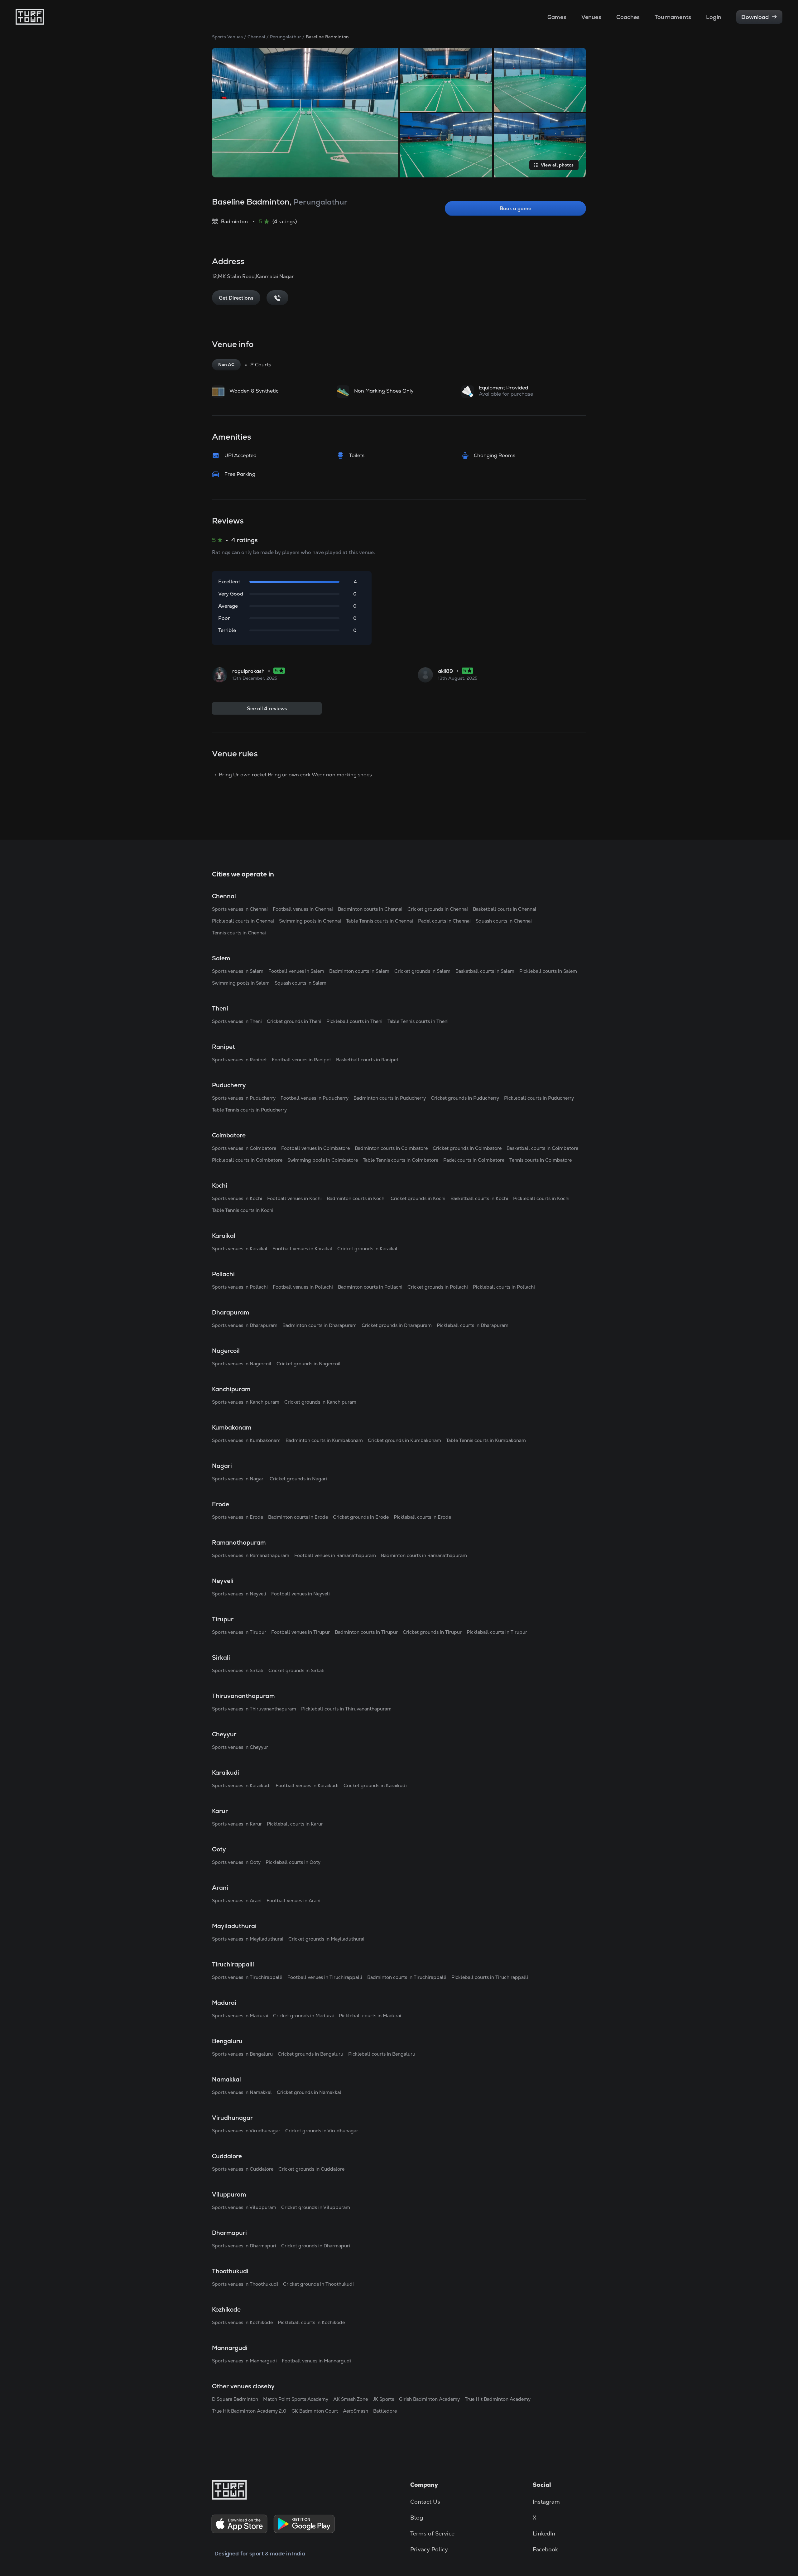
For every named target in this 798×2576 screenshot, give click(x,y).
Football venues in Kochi (294, 1198)
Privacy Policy (429, 2549)
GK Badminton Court (315, 2411)
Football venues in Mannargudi (316, 2361)
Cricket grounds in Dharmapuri (316, 2246)
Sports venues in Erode (238, 1517)
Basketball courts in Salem (485, 971)
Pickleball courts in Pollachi (504, 1287)
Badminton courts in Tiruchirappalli (407, 1977)
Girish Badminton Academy (429, 2399)
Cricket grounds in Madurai (303, 2016)
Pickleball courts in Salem (548, 971)
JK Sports (383, 2399)
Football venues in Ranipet (301, 1060)
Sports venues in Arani (237, 1901)
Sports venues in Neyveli (239, 1594)
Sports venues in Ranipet (239, 1060)
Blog (417, 2518)
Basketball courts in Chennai (505, 909)
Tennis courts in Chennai (239, 933)
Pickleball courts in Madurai (370, 2016)
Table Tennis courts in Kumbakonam (486, 1440)
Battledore (385, 2411)
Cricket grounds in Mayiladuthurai (326, 1939)
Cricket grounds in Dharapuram (397, 1325)
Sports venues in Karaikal (240, 1249)
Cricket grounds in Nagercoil (309, 1364)
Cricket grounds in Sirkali (296, 1670)
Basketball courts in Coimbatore (542, 1148)
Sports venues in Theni (237, 1021)
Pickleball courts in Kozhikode (311, 2322)
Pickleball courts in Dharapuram (473, 1325)
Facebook (545, 2549)
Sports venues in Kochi (237, 1198)
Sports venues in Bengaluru (242, 2054)
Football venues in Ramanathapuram (335, 1555)
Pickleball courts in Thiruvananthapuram (346, 1709)
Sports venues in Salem (238, 971)
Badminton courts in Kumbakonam (324, 1440)
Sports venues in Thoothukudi (245, 2284)
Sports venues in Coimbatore (244, 1148)
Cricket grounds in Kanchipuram (320, 1402)
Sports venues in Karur (237, 1824)
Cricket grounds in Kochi (418, 1198)
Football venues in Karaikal (302, 1249)
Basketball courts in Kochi (479, 1198)
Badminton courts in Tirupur (366, 1632)
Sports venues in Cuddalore (243, 2169)
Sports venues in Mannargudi (244, 2361)
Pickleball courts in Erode (422, 1517)
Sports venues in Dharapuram (245, 1325)
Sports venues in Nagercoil (242, 1364)
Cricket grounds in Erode (361, 1517)
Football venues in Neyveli (300, 1594)
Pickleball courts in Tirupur (497, 1632)
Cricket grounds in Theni (294, 1021)
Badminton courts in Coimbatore (391, 1148)
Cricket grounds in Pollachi (438, 1287)
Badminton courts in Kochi (356, 1198)
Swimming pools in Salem (241, 983)
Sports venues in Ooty (236, 1862)
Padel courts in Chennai (444, 921)
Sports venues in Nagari (238, 1479)
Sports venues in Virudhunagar (246, 2131)
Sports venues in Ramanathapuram (251, 1555)
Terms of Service (432, 2533)
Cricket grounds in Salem (422, 971)
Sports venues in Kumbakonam (246, 1440)
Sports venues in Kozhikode (242, 2322)
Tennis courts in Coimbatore (541, 1160)
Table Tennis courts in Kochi (243, 1210)
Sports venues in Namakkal (242, 2092)
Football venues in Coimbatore (315, 1148)
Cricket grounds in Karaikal (367, 1249)
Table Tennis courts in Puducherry (249, 1110)
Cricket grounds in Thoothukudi (318, 2284)
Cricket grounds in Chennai (438, 909)
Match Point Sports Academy (296, 2399)
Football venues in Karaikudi (307, 1785)
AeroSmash (356, 2411)
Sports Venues (227, 37)
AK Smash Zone (351, 2399)
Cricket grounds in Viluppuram (316, 2207)
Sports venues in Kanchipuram (246, 1402)
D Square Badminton (235, 2399)
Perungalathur (286, 37)
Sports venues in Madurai (240, 2016)
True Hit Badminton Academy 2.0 (249, 2411)
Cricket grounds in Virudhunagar (322, 2131)
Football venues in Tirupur (300, 1632)
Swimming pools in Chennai (310, 921)
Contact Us (425, 2502)
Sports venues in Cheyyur (240, 1747)
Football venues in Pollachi (303, 1287)
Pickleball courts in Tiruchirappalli (490, 1977)
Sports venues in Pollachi (240, 1287)
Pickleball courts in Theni (354, 1021)
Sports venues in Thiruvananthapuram (254, 1709)
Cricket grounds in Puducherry (465, 1098)
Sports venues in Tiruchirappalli (247, 1977)
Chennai (256, 37)
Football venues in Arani (293, 1901)
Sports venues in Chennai (240, 909)
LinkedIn (544, 2533)
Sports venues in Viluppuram (244, 2207)
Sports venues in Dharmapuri (244, 2246)
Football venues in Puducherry (315, 1098)
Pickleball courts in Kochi (541, 1198)
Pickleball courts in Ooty (293, 1862)
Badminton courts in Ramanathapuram (424, 1555)
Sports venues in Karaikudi (241, 1785)
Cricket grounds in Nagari (298, 1479)
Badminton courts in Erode (298, 1517)
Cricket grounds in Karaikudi (375, 1785)
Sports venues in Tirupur (239, 1632)
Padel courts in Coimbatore (474, 1160)
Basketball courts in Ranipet (367, 1060)
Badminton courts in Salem (359, 971)
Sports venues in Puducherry (244, 1098)
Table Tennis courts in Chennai (380, 921)
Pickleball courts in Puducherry (539, 1098)
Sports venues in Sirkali (238, 1670)
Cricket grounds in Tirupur (432, 1632)
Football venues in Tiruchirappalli (325, 1977)
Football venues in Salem (296, 971)
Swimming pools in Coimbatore (323, 1160)
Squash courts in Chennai (504, 921)
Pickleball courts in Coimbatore (247, 1160)
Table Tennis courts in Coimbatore (401, 1160)
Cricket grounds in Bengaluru (310, 2054)
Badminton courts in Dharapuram (320, 1325)
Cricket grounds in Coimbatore (467, 1148)
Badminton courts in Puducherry (390, 1098)
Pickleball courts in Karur (295, 1824)
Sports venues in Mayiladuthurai (248, 1939)
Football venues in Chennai (303, 909)
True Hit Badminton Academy (498, 2399)
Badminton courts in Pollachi (370, 1287)
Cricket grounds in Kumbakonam (404, 1440)
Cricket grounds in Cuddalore (311, 2169)
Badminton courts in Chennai (370, 909)
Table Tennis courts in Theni (418, 1021)
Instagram (546, 2502)
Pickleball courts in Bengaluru (382, 2054)
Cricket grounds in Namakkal (309, 2092)
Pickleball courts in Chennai (243, 921)
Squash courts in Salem (300, 983)
